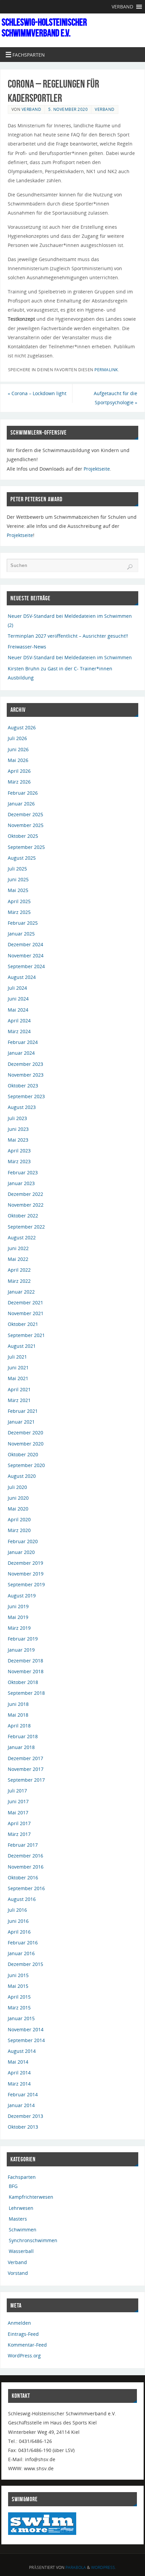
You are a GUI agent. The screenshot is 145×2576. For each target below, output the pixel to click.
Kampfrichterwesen (31, 2197)
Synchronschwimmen (33, 2240)
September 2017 (26, 1780)
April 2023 (19, 1151)
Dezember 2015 (25, 1964)
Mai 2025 (18, 890)
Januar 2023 (21, 1183)
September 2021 (26, 1335)
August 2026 (22, 727)
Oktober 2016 (23, 1878)
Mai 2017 (18, 1812)
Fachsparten (22, 2177)
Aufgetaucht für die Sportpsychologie (115, 398)
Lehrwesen (21, 2208)
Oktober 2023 (23, 1086)
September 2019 (26, 1584)
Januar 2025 (21, 934)
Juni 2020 (18, 1498)
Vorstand (18, 2273)
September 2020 (26, 1465)
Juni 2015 (18, 1975)
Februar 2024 (23, 1042)
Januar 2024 (21, 1053)
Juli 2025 (17, 869)
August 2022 (22, 1237)
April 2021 (19, 1389)
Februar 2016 (23, 1943)
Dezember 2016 (25, 1856)
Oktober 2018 (23, 1682)
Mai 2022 (18, 1259)
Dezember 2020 (25, 1433)
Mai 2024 (18, 1010)
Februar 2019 (23, 1639)
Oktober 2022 (23, 1216)
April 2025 (19, 901)
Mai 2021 (18, 1378)
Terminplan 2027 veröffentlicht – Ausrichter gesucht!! (68, 636)
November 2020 (26, 1444)
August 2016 (22, 1899)
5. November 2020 (68, 109)
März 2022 (19, 1281)
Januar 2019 (21, 1650)
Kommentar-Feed (27, 2345)
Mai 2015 (18, 1986)
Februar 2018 (23, 1736)
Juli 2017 (17, 1791)
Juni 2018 (18, 1704)
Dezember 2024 (25, 944)
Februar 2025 (23, 923)
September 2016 (26, 1888)
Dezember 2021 (25, 1302)
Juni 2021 (18, 1367)
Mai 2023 (18, 1140)
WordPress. (104, 2567)
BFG (13, 2186)
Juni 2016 (18, 1921)
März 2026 (19, 782)
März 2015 (19, 2008)
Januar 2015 (21, 2018)
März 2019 (19, 1628)
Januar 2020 (21, 1552)
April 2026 (19, 771)
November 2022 (26, 1205)
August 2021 (22, 1346)
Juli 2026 (17, 738)
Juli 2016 (17, 1910)
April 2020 (19, 1519)
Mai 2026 (18, 760)
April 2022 (19, 1270)
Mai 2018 (18, 1715)
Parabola (76, 2567)
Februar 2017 (23, 1845)
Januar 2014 (21, 2105)
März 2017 (19, 1834)
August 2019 (22, 1596)
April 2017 (19, 1823)
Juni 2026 (18, 749)
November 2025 (26, 825)
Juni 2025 (18, 879)
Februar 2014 (23, 2094)
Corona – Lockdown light (37, 393)
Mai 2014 (18, 2062)
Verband (32, 109)
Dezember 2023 (25, 1064)
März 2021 (19, 1400)
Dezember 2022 (25, 1194)
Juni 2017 (18, 1801)
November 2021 (26, 1313)
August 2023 (22, 1107)
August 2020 (22, 1476)
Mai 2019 (18, 1617)
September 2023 (26, 1096)
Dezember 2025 (25, 814)
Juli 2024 (17, 988)
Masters (18, 2219)
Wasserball (21, 2251)
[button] (122, 7)
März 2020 (19, 1530)
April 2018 (19, 1726)
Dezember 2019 (25, 1563)
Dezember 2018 (25, 1661)
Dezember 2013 (25, 2116)
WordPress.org (24, 2356)
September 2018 (26, 1693)
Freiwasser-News (27, 647)
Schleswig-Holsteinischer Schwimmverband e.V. (44, 28)
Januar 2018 (21, 1747)
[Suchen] (130, 567)
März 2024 (19, 1031)
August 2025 (22, 858)
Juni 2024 (18, 999)
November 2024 (26, 956)
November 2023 (26, 1075)
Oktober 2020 (23, 1454)
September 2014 (26, 2040)
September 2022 (26, 1227)
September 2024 (26, 966)
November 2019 (26, 1574)
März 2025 (19, 912)
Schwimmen (23, 2230)
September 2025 (26, 847)
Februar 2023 (23, 1172)
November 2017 (26, 1769)
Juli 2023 (17, 1118)
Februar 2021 (23, 1411)
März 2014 (19, 2084)
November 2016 (26, 1867)
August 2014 (22, 2051)
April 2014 (19, 2073)
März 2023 (19, 1161)
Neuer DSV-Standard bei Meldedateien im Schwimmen (70, 657)
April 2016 (19, 1932)
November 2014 (26, 2029)
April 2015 (19, 1997)
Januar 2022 (21, 1292)
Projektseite (97, 469)
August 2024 (22, 977)
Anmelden (19, 2323)
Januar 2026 (21, 804)
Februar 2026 (23, 793)
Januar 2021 (21, 1422)
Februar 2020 (23, 1541)
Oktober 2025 (23, 836)
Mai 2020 (18, 1509)
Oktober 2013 (23, 2127)
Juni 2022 (18, 1248)
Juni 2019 (18, 1606)
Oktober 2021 (23, 1324)
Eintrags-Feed (23, 2334)
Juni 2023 (18, 1129)
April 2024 (19, 1021)
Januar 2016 (21, 1953)
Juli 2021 (17, 1357)
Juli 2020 (17, 1487)
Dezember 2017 (25, 1758)
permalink (106, 370)
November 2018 (26, 1671)
